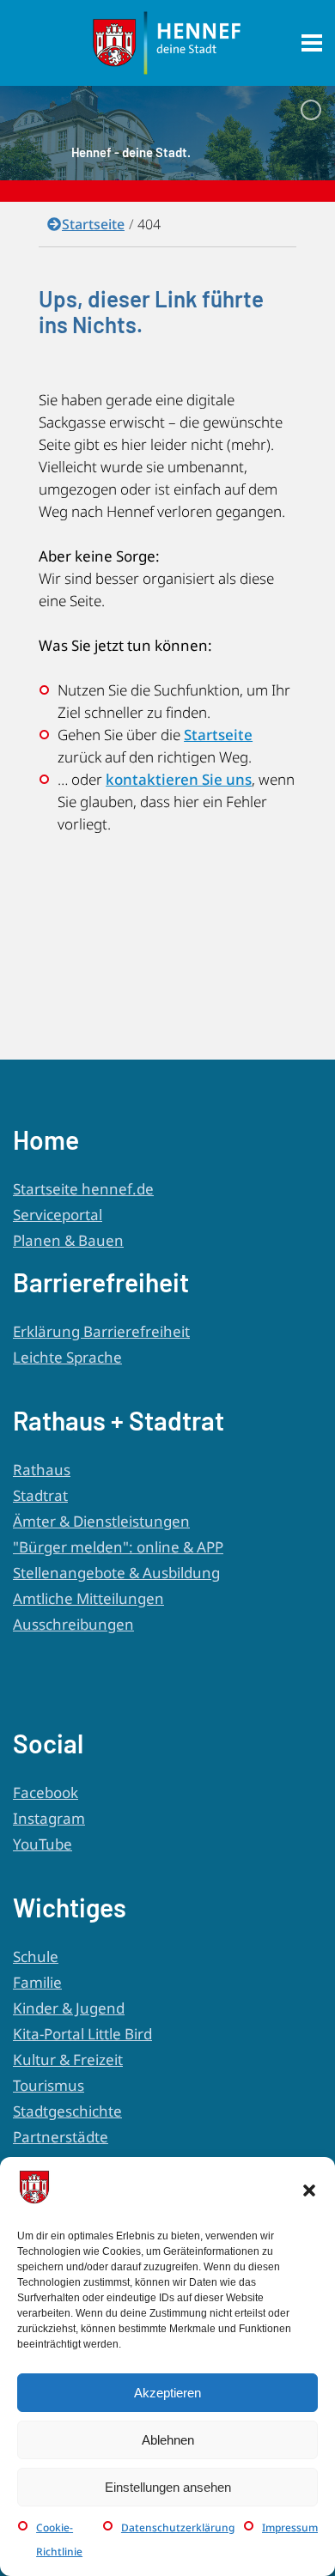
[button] (309, 2190)
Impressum (290, 2527)
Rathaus (42, 1470)
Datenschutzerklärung (178, 2527)
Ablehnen (168, 2440)
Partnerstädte (61, 2137)
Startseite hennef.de (83, 1189)
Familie (37, 1982)
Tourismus (49, 2085)
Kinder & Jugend (69, 2008)
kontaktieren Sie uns (179, 779)
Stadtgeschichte (67, 2111)
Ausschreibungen (73, 1624)
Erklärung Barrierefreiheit (101, 1331)
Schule (36, 1956)
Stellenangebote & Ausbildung (116, 1573)
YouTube (43, 1844)
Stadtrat (40, 1495)
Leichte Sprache (67, 1357)
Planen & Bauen (68, 1240)
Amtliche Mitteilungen (88, 1598)
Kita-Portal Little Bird (82, 2034)
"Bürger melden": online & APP (118, 1547)
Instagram (49, 1818)
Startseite (93, 224)
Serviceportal (58, 1215)
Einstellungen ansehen (168, 2487)
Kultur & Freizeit (68, 2060)
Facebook (46, 1792)
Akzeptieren (167, 2393)
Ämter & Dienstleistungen (101, 1521)
